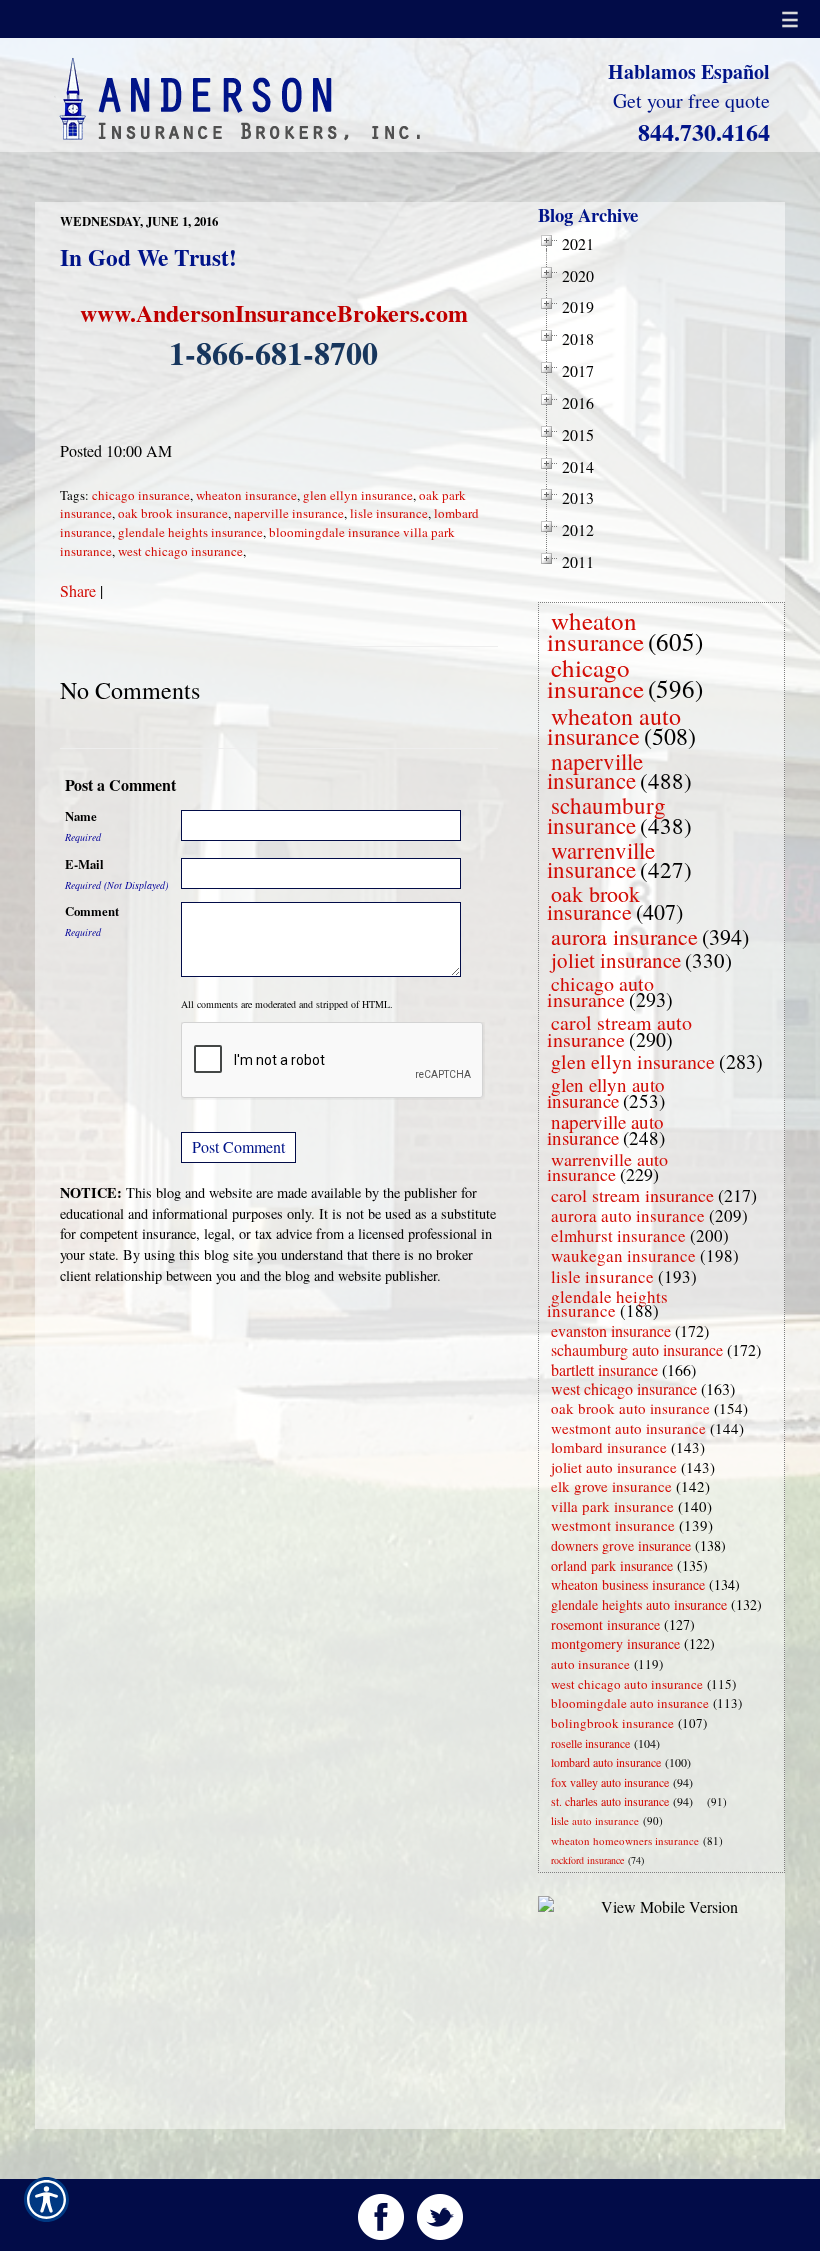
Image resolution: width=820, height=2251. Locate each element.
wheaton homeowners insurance (625, 1840)
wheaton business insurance (628, 1584)
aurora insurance (624, 936)
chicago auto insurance (600, 992)
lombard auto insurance (606, 1762)
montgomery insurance (615, 1643)
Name (81, 816)
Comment (92, 911)
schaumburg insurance (606, 814)
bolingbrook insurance (612, 1723)
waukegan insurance (623, 1255)
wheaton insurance (246, 495)
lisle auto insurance (595, 1820)
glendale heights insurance (190, 532)
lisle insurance (389, 513)
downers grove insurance (621, 1545)
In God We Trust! (148, 257)
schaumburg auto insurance (637, 1349)
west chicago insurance (180, 551)
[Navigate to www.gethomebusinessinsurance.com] (703, 1801)
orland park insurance (612, 1565)
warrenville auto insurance (607, 1166)
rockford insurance (587, 1860)
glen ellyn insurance (358, 495)
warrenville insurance (601, 859)
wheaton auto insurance (614, 726)
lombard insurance (609, 1447)
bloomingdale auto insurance (630, 1703)
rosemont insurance (605, 1624)
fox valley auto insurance (610, 1782)
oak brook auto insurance (630, 1408)
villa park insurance (612, 1506)
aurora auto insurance (628, 1215)
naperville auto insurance (605, 1129)
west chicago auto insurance (627, 1684)
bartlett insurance (604, 1369)
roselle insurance (590, 1743)
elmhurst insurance (618, 1235)
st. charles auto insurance (610, 1801)
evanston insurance (611, 1330)
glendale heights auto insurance (639, 1604)
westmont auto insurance (628, 1428)
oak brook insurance (173, 513)
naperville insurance (289, 513)
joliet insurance (616, 960)
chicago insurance (141, 495)
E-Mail (84, 864)
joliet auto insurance (614, 1467)
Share (78, 590)
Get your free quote (691, 100)
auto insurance (590, 1664)
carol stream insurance (632, 1195)
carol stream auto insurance (619, 1031)
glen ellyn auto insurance (606, 1092)
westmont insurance (613, 1525)
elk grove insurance (611, 1486)
